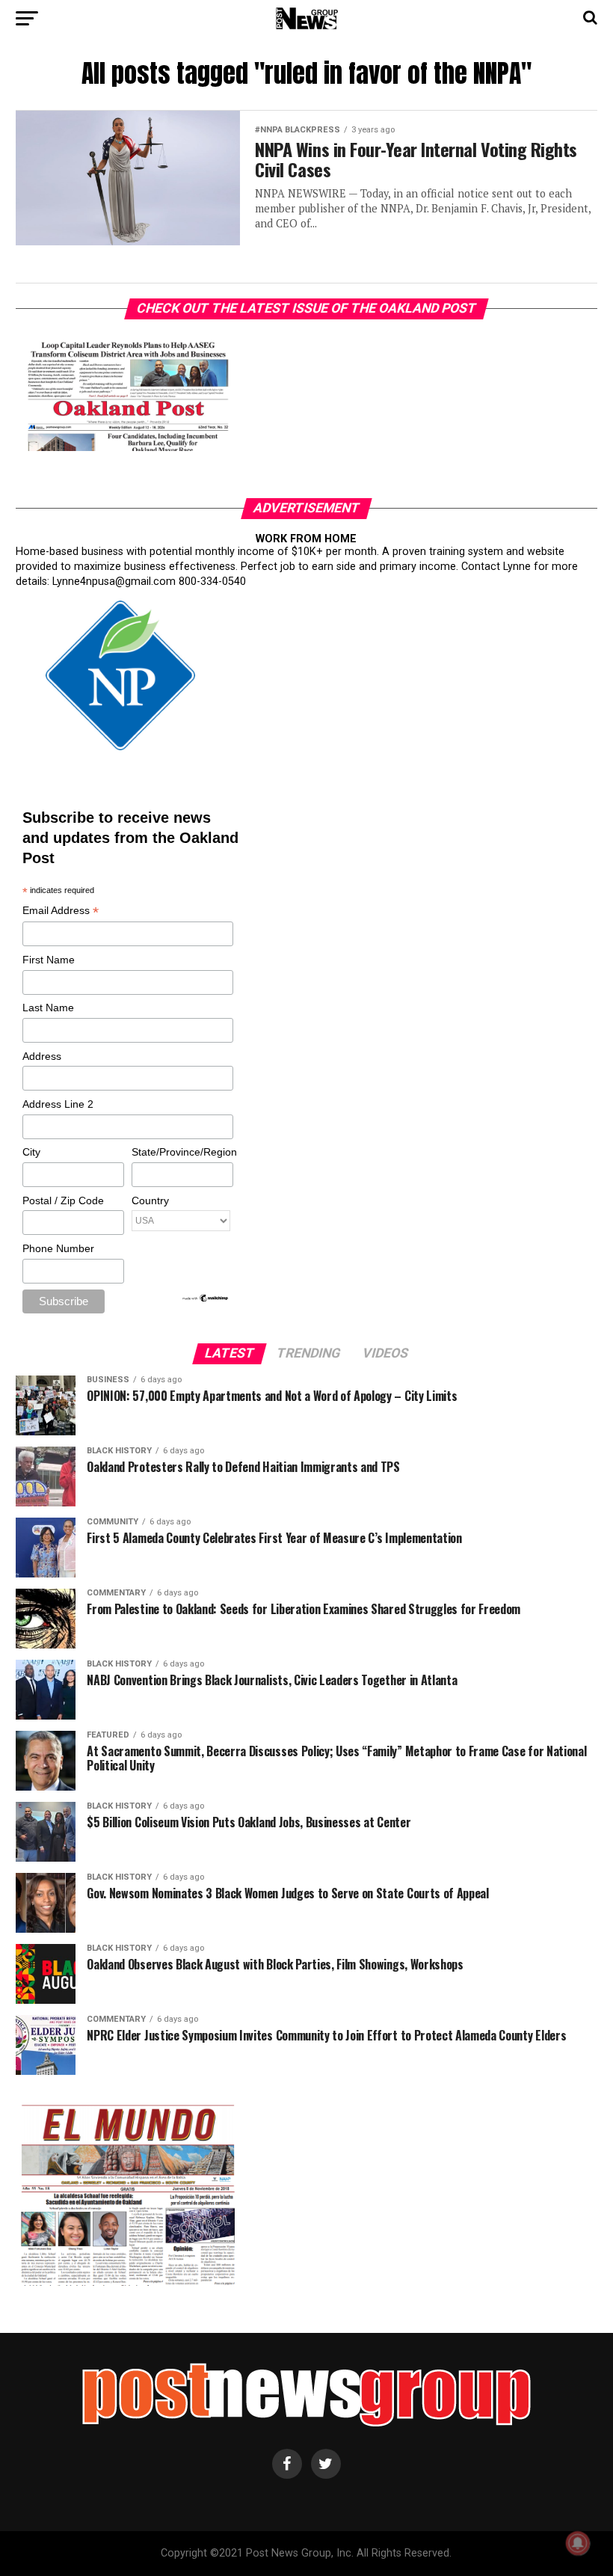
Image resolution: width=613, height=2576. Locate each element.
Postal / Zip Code (63, 1200)
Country (150, 1200)
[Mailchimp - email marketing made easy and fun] (206, 1299)
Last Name (48, 1008)
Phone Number (58, 1248)
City (31, 1152)
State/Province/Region (182, 1152)
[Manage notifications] (578, 2543)
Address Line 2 (58, 1104)
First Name (49, 960)
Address (42, 1056)
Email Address (61, 911)
